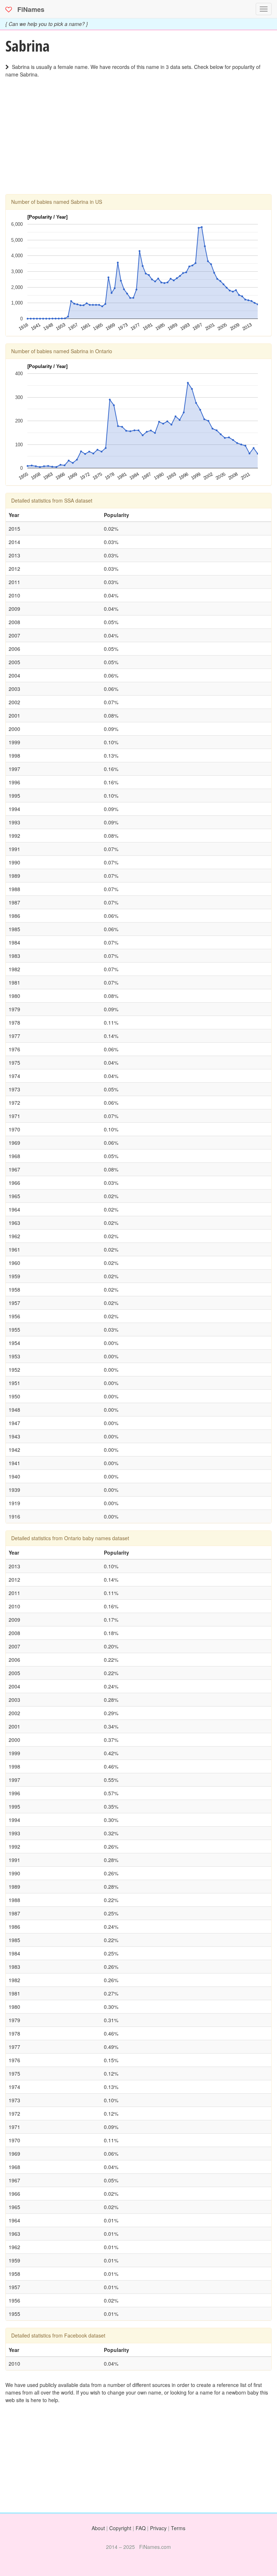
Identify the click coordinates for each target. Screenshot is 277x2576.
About (98, 2528)
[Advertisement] (138, 144)
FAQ (141, 2528)
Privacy (158, 2528)
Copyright (120, 2528)
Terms (178, 2528)
